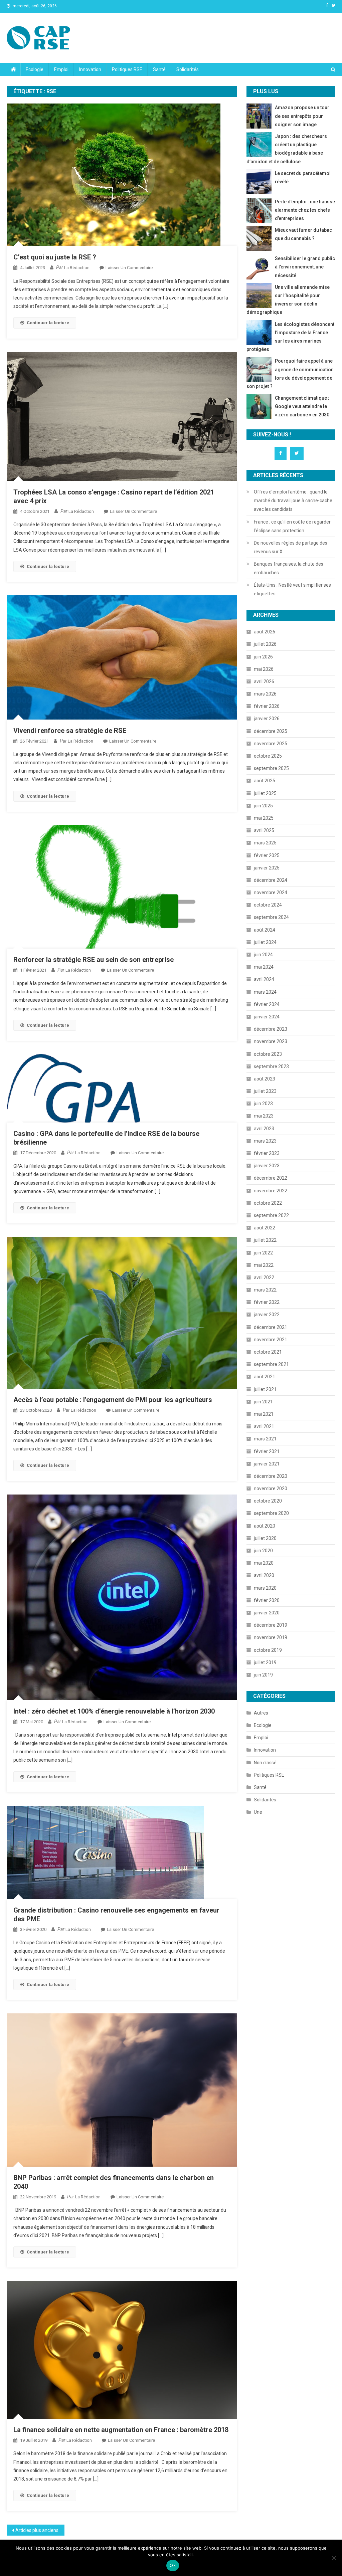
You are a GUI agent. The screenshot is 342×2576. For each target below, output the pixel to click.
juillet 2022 (265, 1240)
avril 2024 (264, 979)
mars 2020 (265, 1588)
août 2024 (265, 930)
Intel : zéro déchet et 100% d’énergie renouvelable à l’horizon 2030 (114, 1711)
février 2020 (267, 1600)
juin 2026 (263, 657)
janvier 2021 (267, 1464)
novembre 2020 (271, 1489)
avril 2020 (264, 1575)
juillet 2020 (265, 1538)
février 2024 (267, 1004)
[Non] (334, 2558)
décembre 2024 (271, 880)
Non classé (265, 1763)
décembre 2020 (271, 1476)
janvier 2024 (267, 1017)
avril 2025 (264, 830)
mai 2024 (264, 967)
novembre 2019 (271, 1637)
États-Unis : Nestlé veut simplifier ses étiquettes (292, 589)
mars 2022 (265, 1290)
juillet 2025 (265, 793)
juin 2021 (263, 1402)
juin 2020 (263, 1551)
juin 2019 (263, 1675)
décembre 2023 (271, 1029)
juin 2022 (263, 1253)
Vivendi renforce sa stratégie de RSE (71, 731)
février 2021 (267, 1451)
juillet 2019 (265, 1662)
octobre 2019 (268, 1650)
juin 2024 (263, 955)
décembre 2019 (271, 1625)
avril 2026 (264, 681)
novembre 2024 (271, 893)
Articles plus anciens (37, 2530)
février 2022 (267, 1302)
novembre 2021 (271, 1340)
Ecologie (35, 69)
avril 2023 (264, 1129)
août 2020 (265, 1526)
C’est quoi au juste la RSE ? (55, 257)
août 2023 (265, 1079)
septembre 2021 (271, 1364)
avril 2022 (264, 1277)
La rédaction (77, 268)
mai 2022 (264, 1265)
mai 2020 (264, 1563)
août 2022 (265, 1228)
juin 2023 (263, 1104)
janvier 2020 (267, 1613)
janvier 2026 (267, 719)
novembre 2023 (271, 1041)
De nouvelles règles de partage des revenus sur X (291, 547)
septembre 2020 (271, 1513)
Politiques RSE (127, 69)
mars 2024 (265, 992)
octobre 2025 (268, 756)
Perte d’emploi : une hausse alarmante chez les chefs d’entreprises (305, 210)
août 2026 (265, 632)
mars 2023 (265, 1141)
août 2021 (265, 1377)
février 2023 (267, 1153)
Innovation (90, 69)
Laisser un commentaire (129, 268)
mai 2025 (264, 818)
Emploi (61, 69)
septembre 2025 (271, 768)
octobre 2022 (268, 1203)
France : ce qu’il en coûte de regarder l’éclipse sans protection (292, 526)
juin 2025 (263, 806)
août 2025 (265, 781)
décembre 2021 (271, 1327)
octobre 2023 (268, 1054)
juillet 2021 (265, 1389)
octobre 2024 (268, 905)
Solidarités (188, 69)
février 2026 (267, 706)
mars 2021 (265, 1439)
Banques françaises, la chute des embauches (289, 568)
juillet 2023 (265, 1091)
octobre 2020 (268, 1501)
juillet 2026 (265, 644)
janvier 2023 (267, 1166)
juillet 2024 (265, 942)
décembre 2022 (271, 1178)
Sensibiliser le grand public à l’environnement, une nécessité (305, 267)
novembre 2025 (271, 744)
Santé (159, 69)
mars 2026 (265, 694)
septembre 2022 (271, 1215)
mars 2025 (265, 843)
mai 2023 (264, 1116)
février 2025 (267, 855)
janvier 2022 (267, 1315)
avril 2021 (264, 1426)
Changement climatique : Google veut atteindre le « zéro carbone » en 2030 (302, 406)
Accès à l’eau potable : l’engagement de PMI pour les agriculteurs (113, 1400)
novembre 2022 (271, 1191)
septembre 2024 (271, 917)
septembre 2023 (271, 1066)
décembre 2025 (271, 731)
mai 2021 (264, 1414)
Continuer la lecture (48, 323)
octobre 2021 (268, 1352)
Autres (261, 1713)
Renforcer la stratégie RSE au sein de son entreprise (94, 960)
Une (258, 1812)
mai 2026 (264, 669)
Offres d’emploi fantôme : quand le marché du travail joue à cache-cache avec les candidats (293, 501)
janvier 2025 (267, 868)
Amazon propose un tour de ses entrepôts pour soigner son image (302, 116)
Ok (173, 2565)
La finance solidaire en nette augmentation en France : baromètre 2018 (121, 2430)
